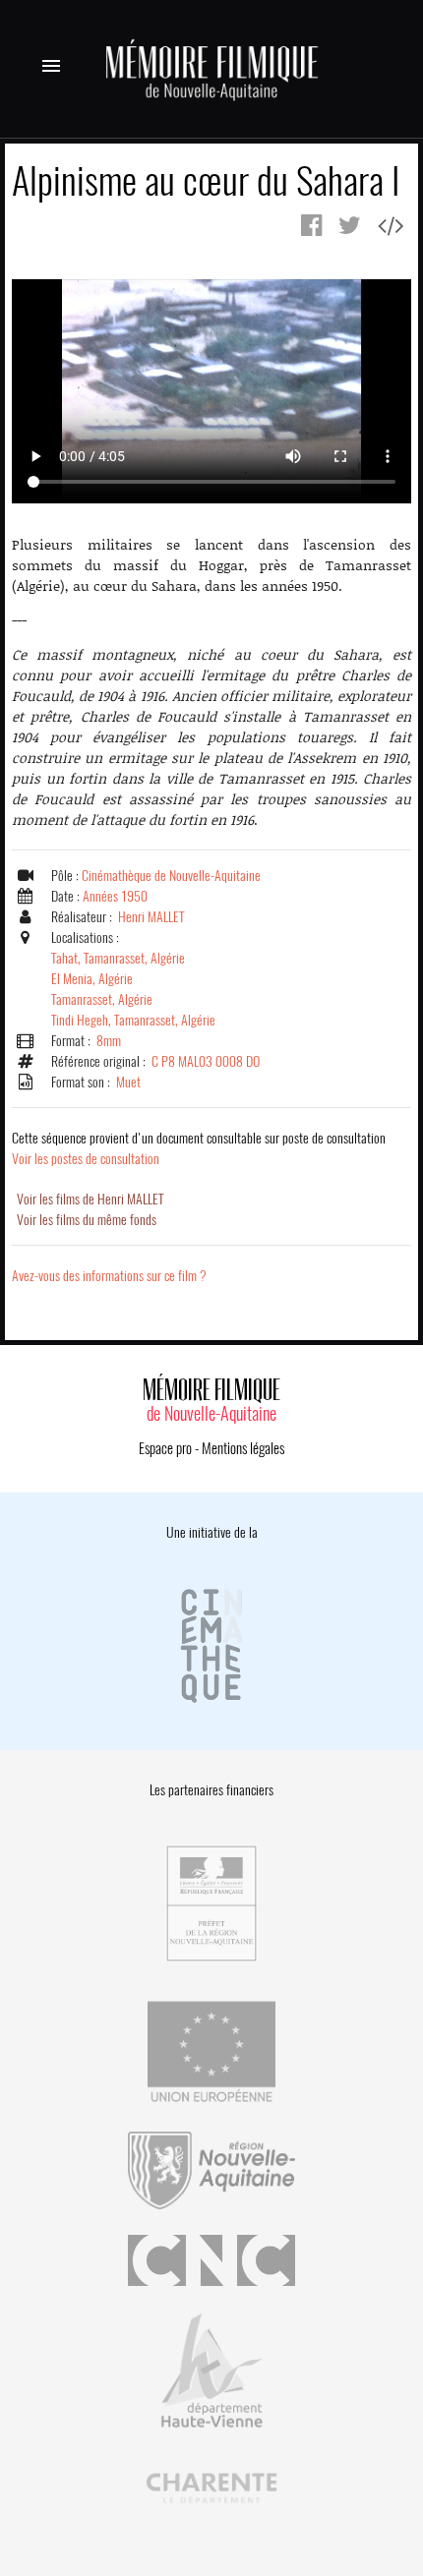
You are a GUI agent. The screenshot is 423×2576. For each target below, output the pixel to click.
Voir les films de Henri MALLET (90, 1199)
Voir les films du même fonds (87, 1220)
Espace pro (165, 1448)
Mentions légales (243, 1448)
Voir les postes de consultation (199, 1148)
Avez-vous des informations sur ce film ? (109, 1276)
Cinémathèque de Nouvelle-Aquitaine (171, 876)
